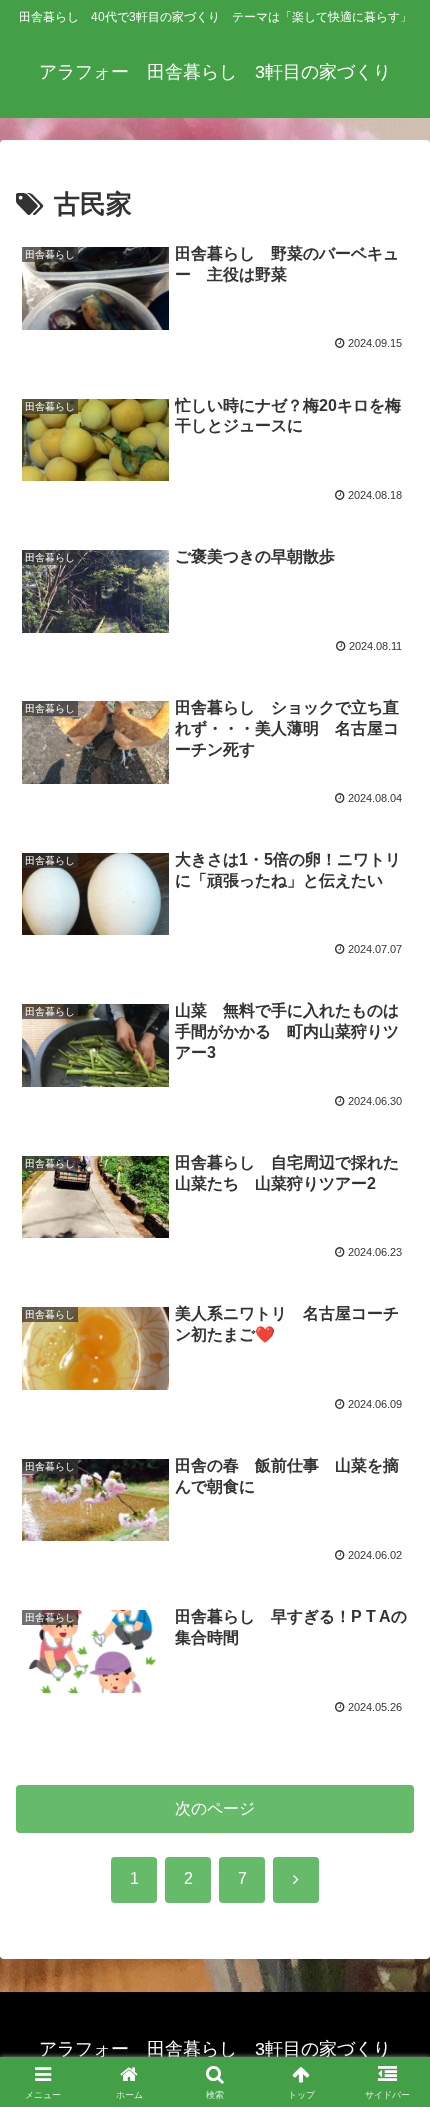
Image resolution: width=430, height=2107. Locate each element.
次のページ (215, 1808)
